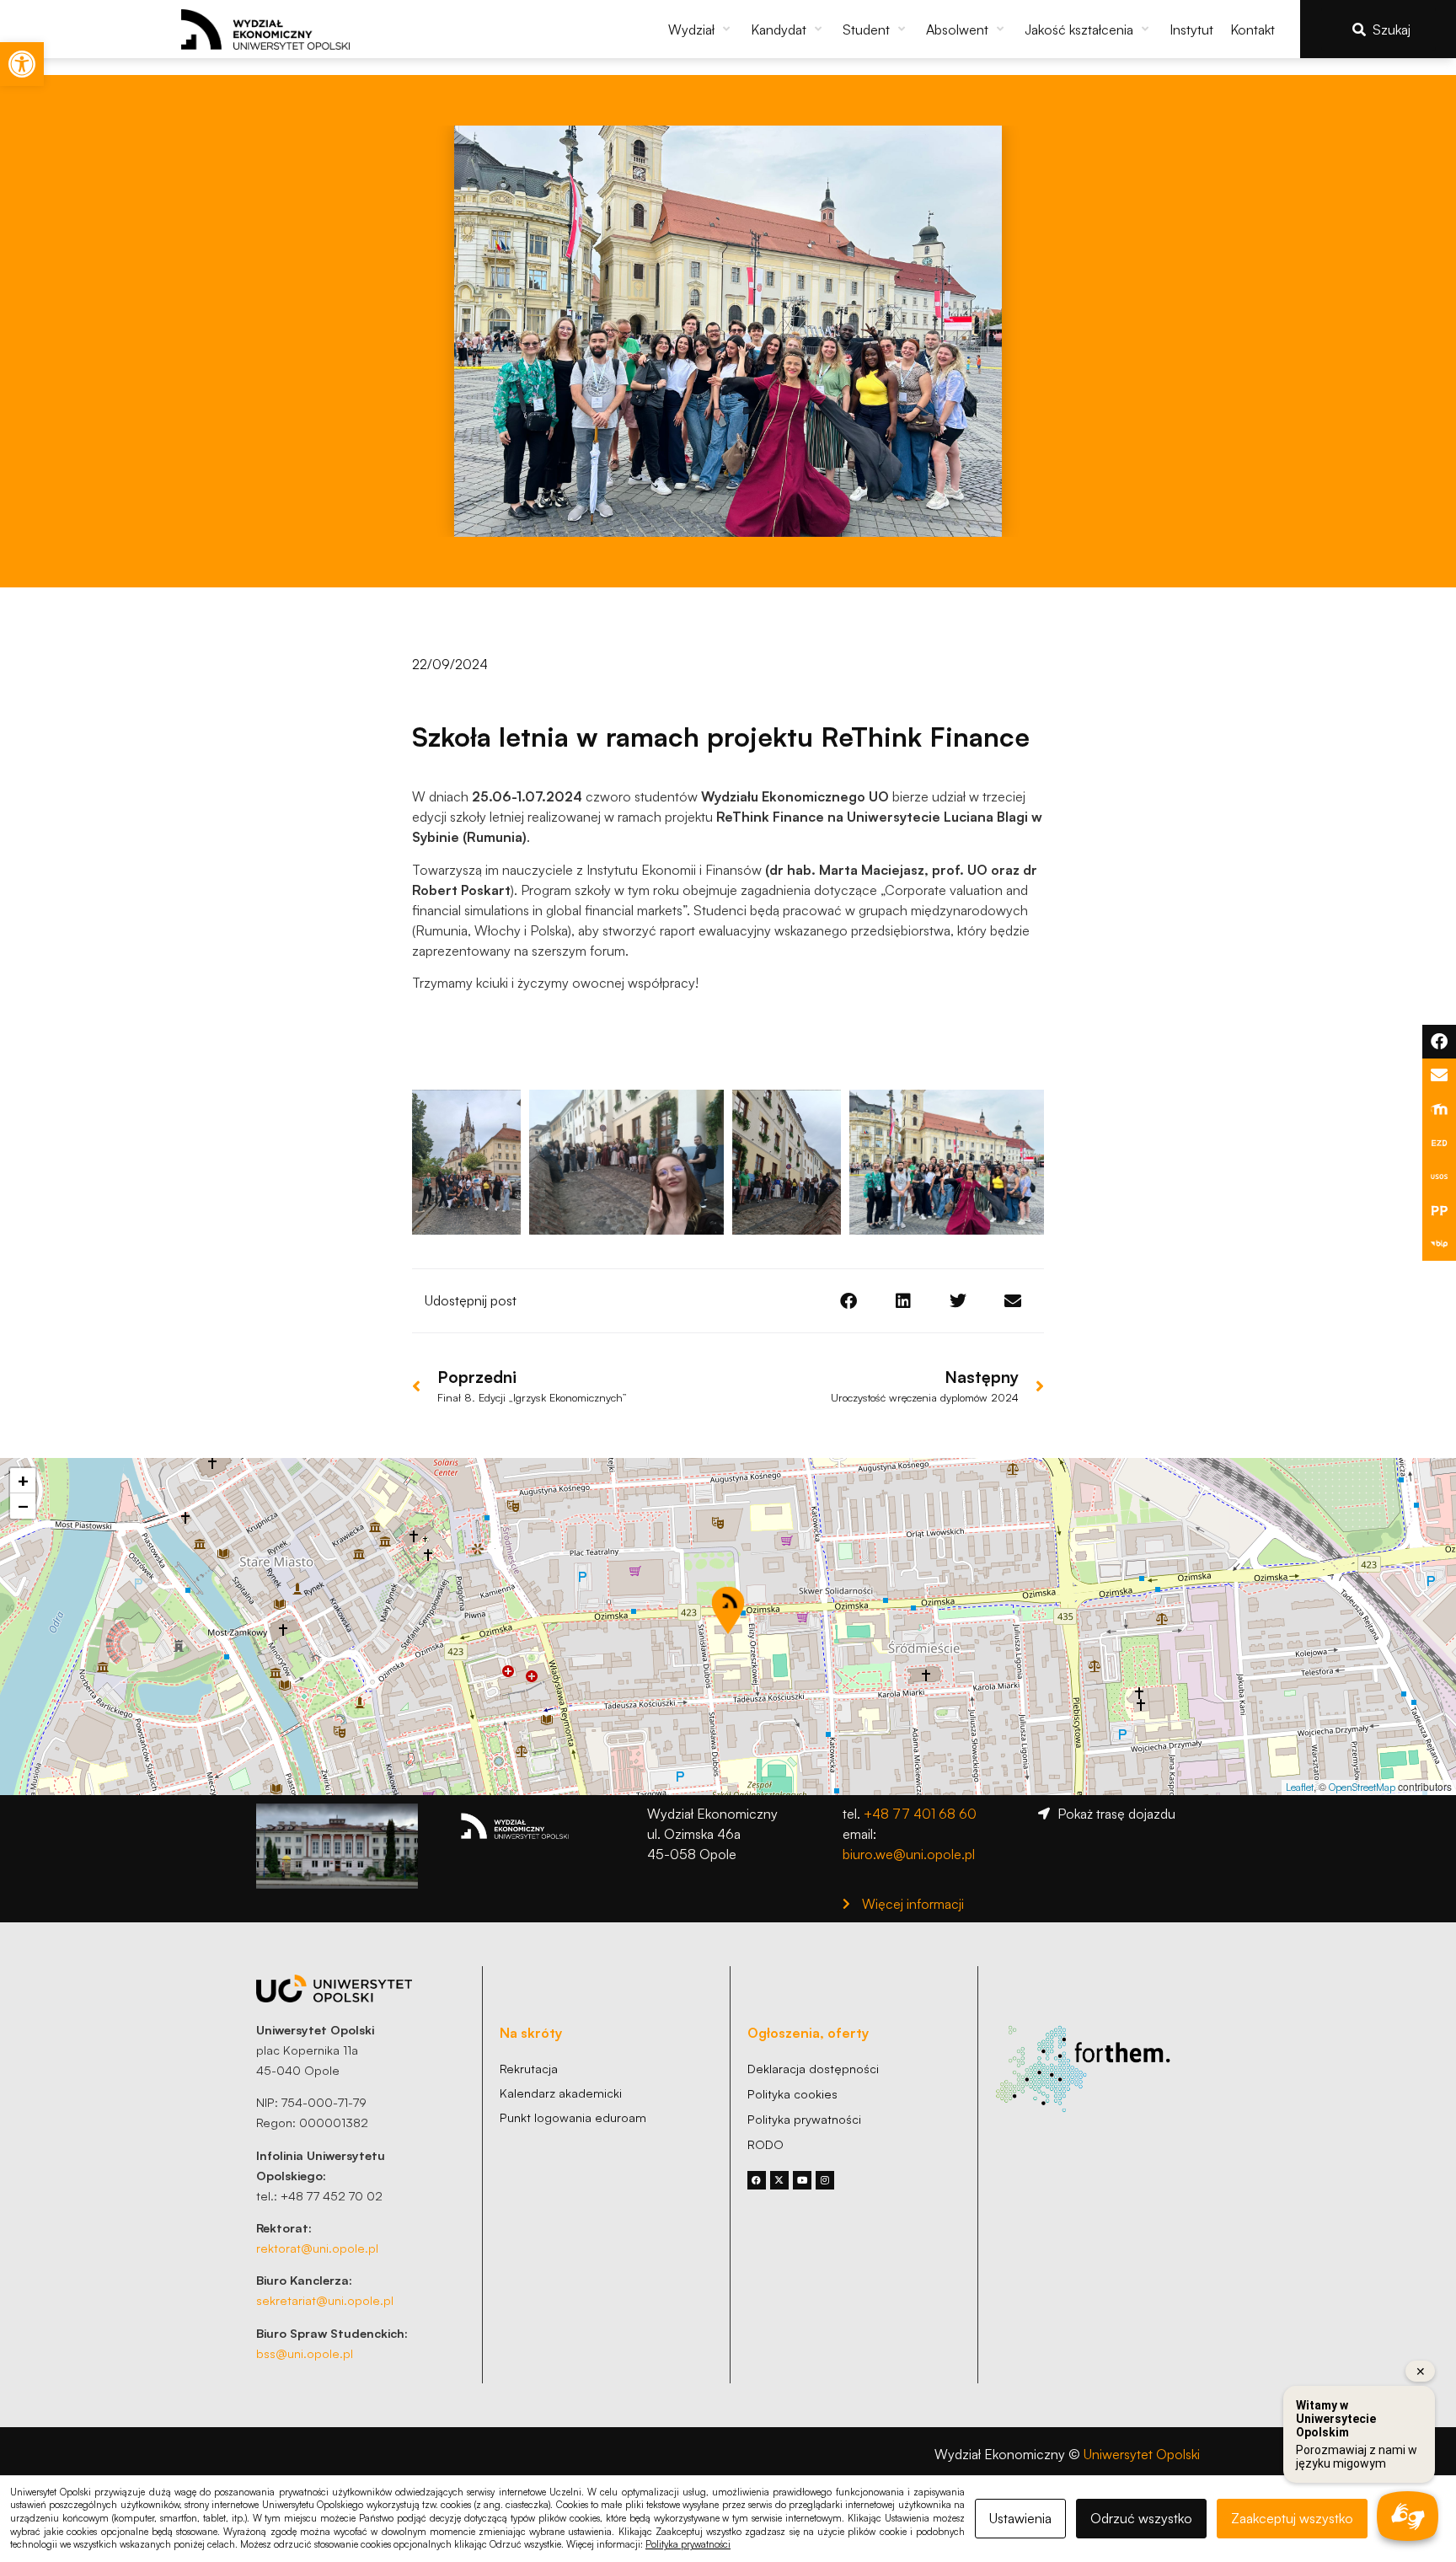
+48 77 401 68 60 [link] (920, 1814)
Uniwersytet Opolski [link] (1142, 2454)
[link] (22, 64)
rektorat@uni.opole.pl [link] (317, 2248)
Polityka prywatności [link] (688, 2544)
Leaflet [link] (1300, 1787)
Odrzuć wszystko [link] (1141, 2518)
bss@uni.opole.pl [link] (305, 2353)
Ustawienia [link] (1020, 2518)
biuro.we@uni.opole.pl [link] (909, 1854)
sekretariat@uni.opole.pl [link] (325, 2300)
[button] (701, 29)
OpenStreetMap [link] (1362, 1787)
